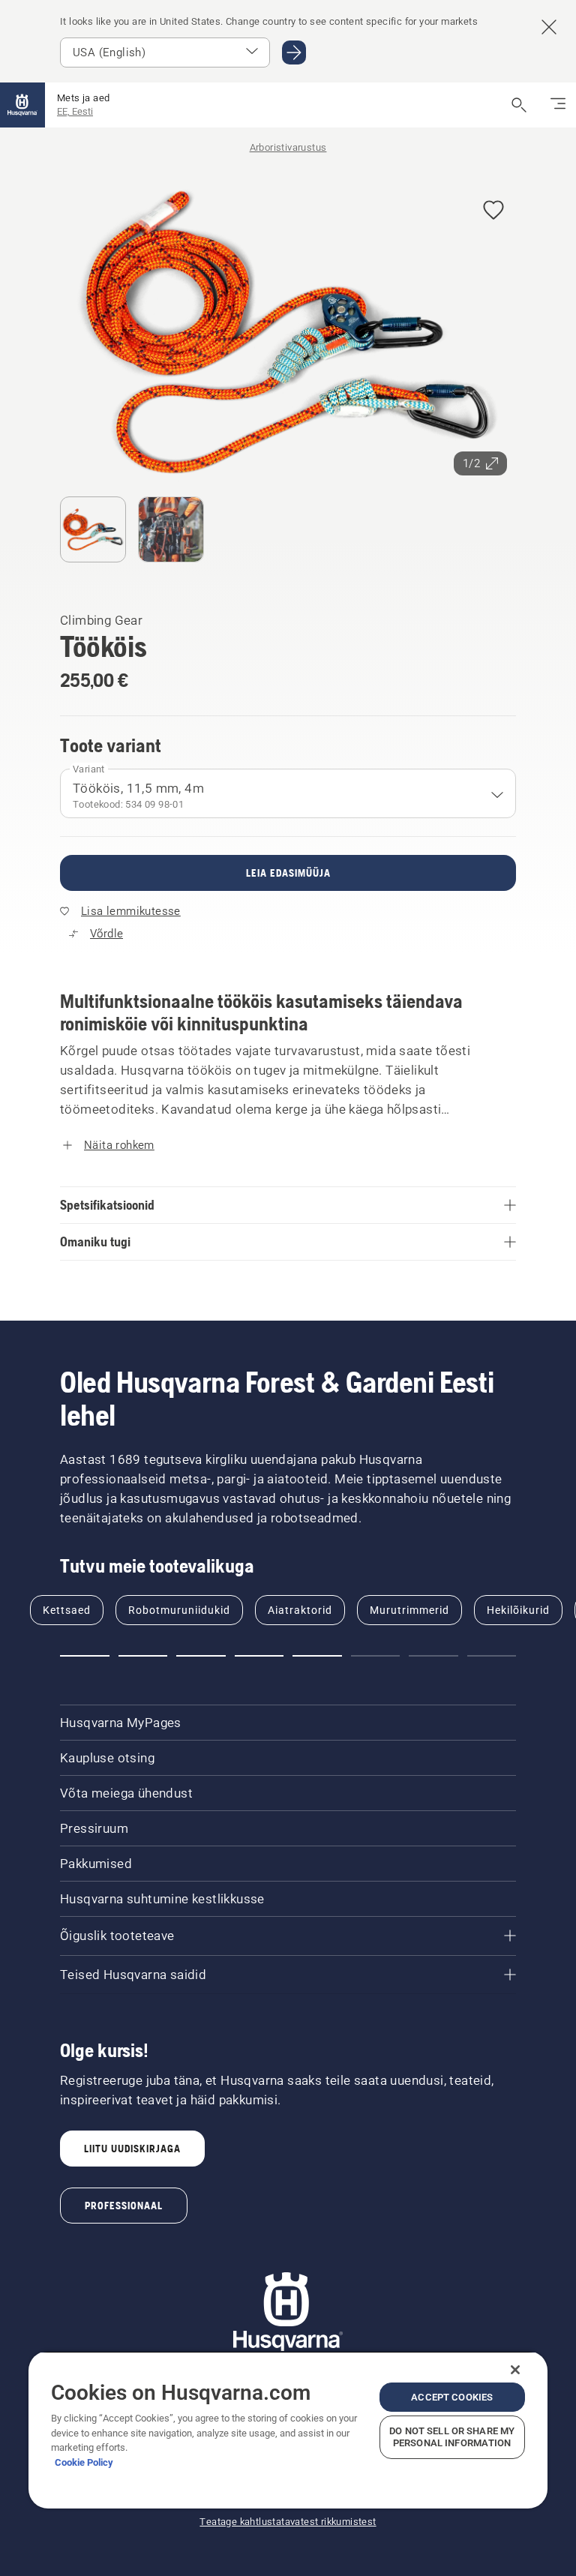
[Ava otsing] (519, 105)
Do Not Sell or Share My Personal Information (452, 2437)
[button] (493, 211)
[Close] (515, 2370)
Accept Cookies (452, 2397)
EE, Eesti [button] (75, 111)
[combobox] (288, 793)
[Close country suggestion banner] (549, 27)
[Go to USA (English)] (294, 52)
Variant (89, 769)
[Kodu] (22, 105)
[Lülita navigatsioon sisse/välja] (558, 105)
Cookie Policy (84, 2462)
